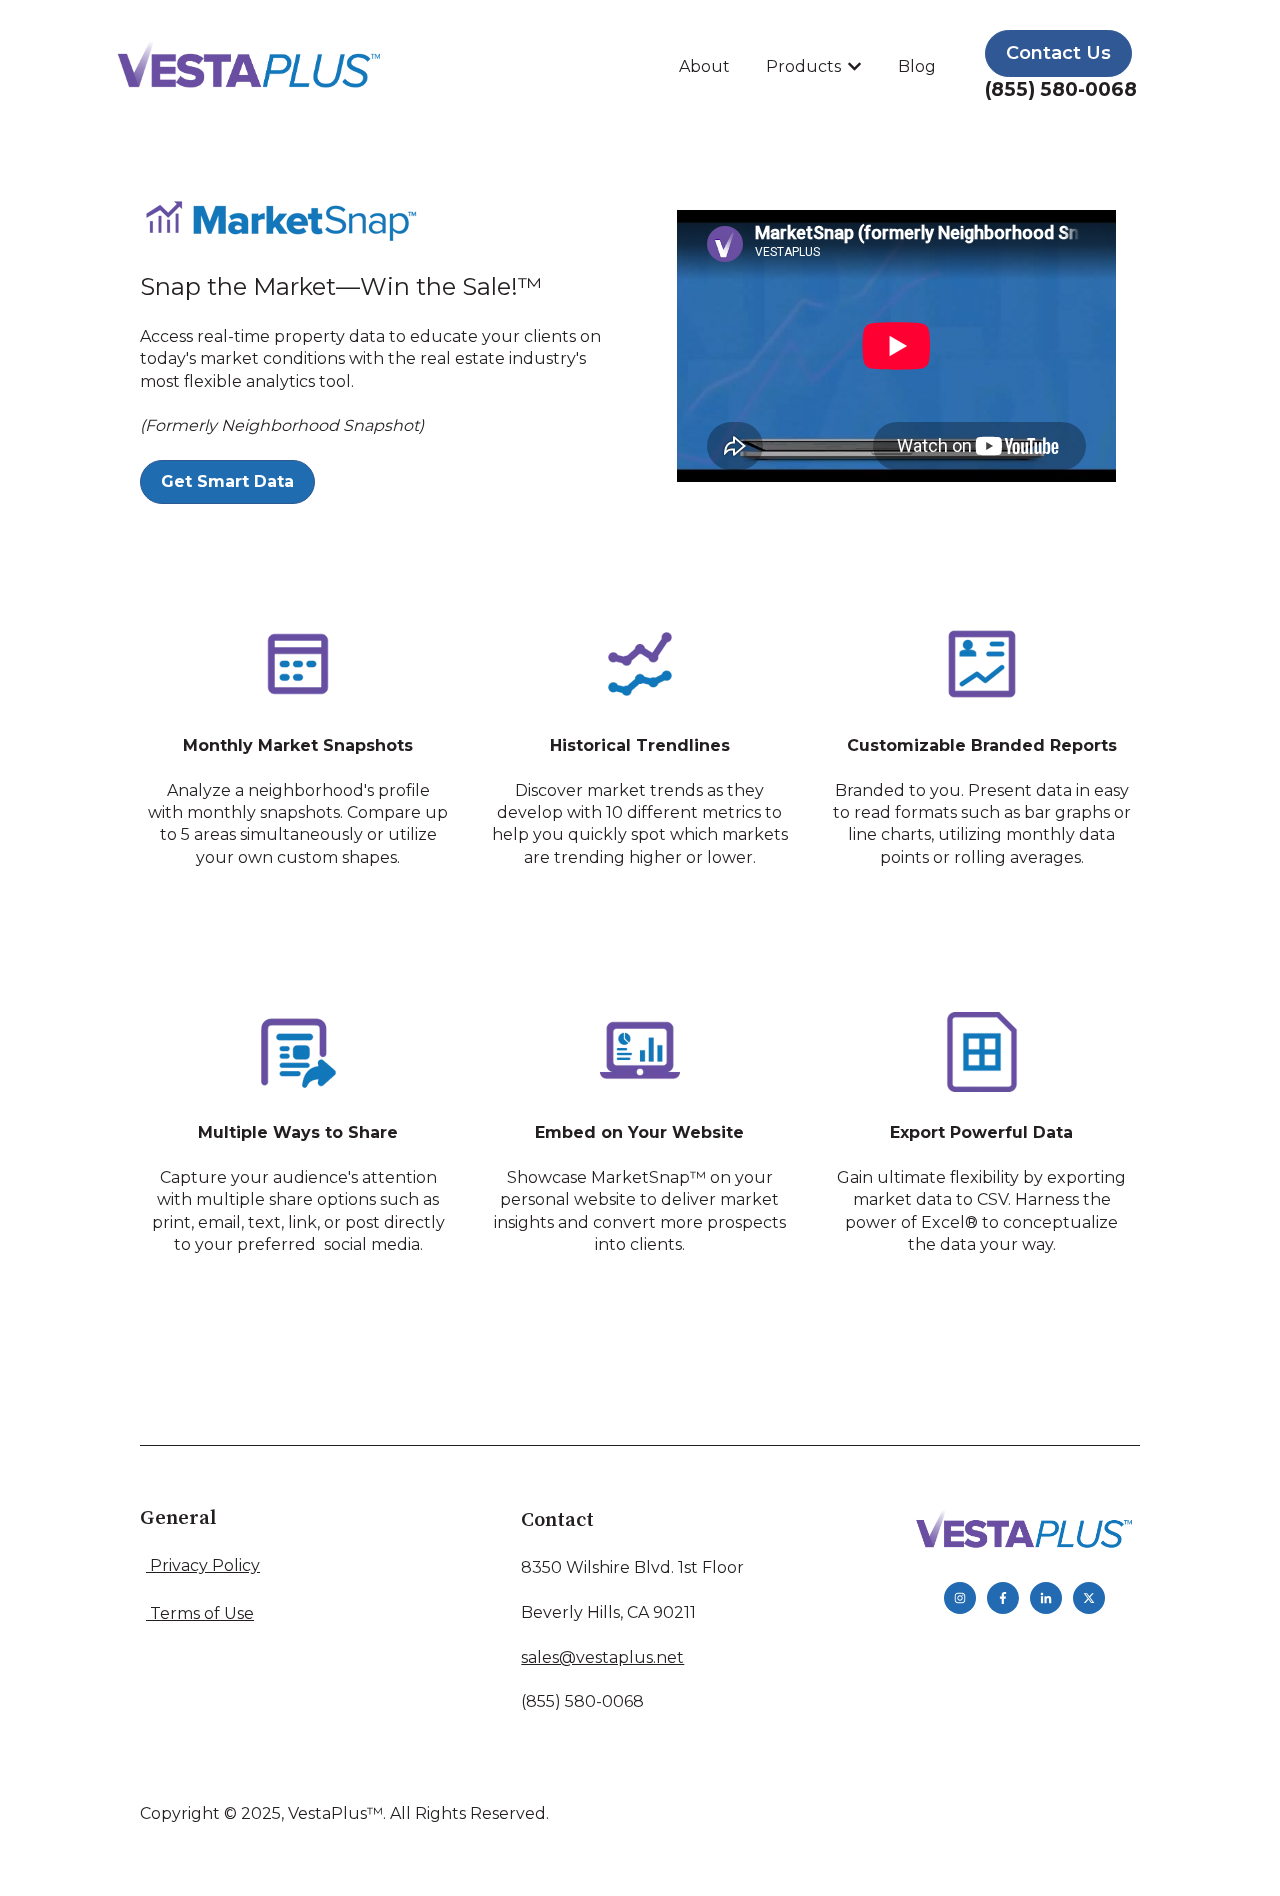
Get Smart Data (227, 481)
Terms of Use (202, 1613)
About (704, 66)
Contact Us (1058, 53)
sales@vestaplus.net (602, 1657)
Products (803, 66)
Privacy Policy (205, 1565)
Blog (917, 66)
